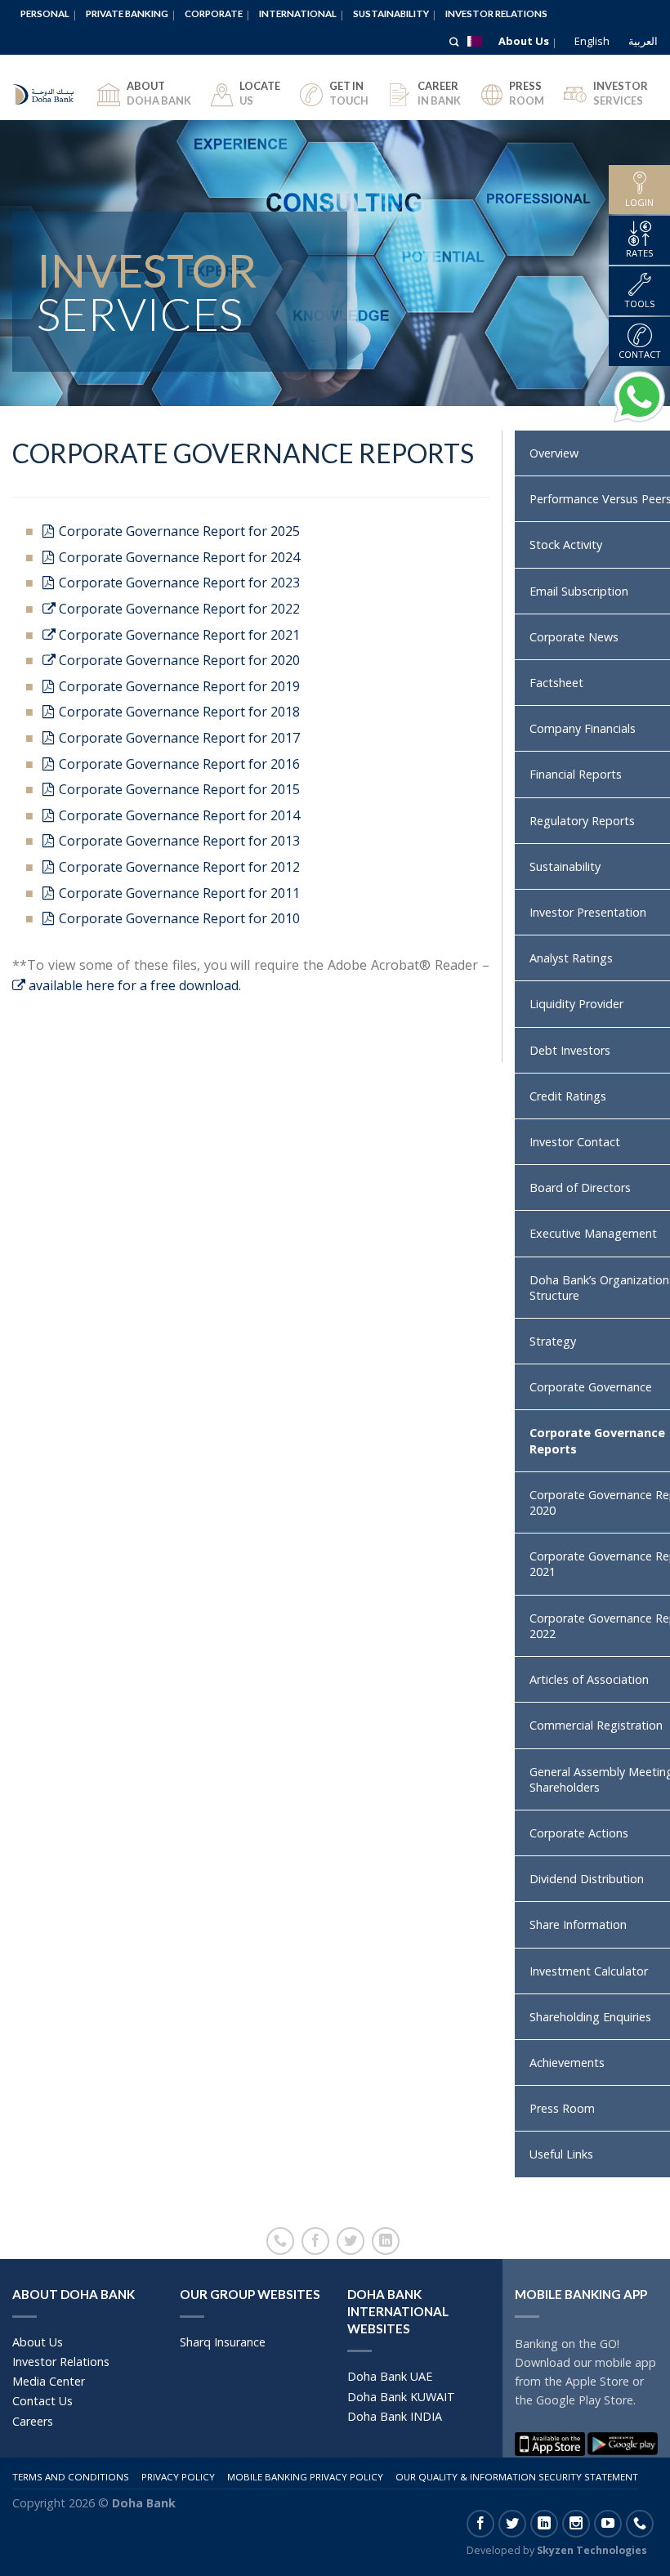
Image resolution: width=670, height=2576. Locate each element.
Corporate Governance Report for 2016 (178, 764)
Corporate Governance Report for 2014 (178, 815)
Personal (45, 13)
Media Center (49, 2381)
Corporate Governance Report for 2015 (178, 789)
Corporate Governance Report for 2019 (178, 686)
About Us (524, 41)
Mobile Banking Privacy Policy (305, 2477)
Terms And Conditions (71, 2477)
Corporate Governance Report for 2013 (178, 841)
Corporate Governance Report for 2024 (178, 557)
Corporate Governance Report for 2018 (178, 712)
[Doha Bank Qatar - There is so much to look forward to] (44, 87)
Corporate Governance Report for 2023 (178, 583)
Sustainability (391, 13)
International (298, 13)
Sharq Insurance (223, 2342)
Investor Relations (496, 13)
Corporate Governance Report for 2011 (178, 893)
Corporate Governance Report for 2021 (178, 635)
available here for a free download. (133, 985)
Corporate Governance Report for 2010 (178, 918)
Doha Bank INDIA (395, 2416)
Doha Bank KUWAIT (401, 2397)
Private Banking (127, 13)
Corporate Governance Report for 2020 (178, 660)
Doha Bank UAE (390, 2376)
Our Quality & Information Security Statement (517, 2477)
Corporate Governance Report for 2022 (178, 609)
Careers (33, 2421)
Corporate (214, 13)
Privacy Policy (178, 2477)
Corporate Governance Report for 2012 (178, 867)
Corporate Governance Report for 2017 (178, 738)
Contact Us (42, 2401)
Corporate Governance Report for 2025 (178, 531)
